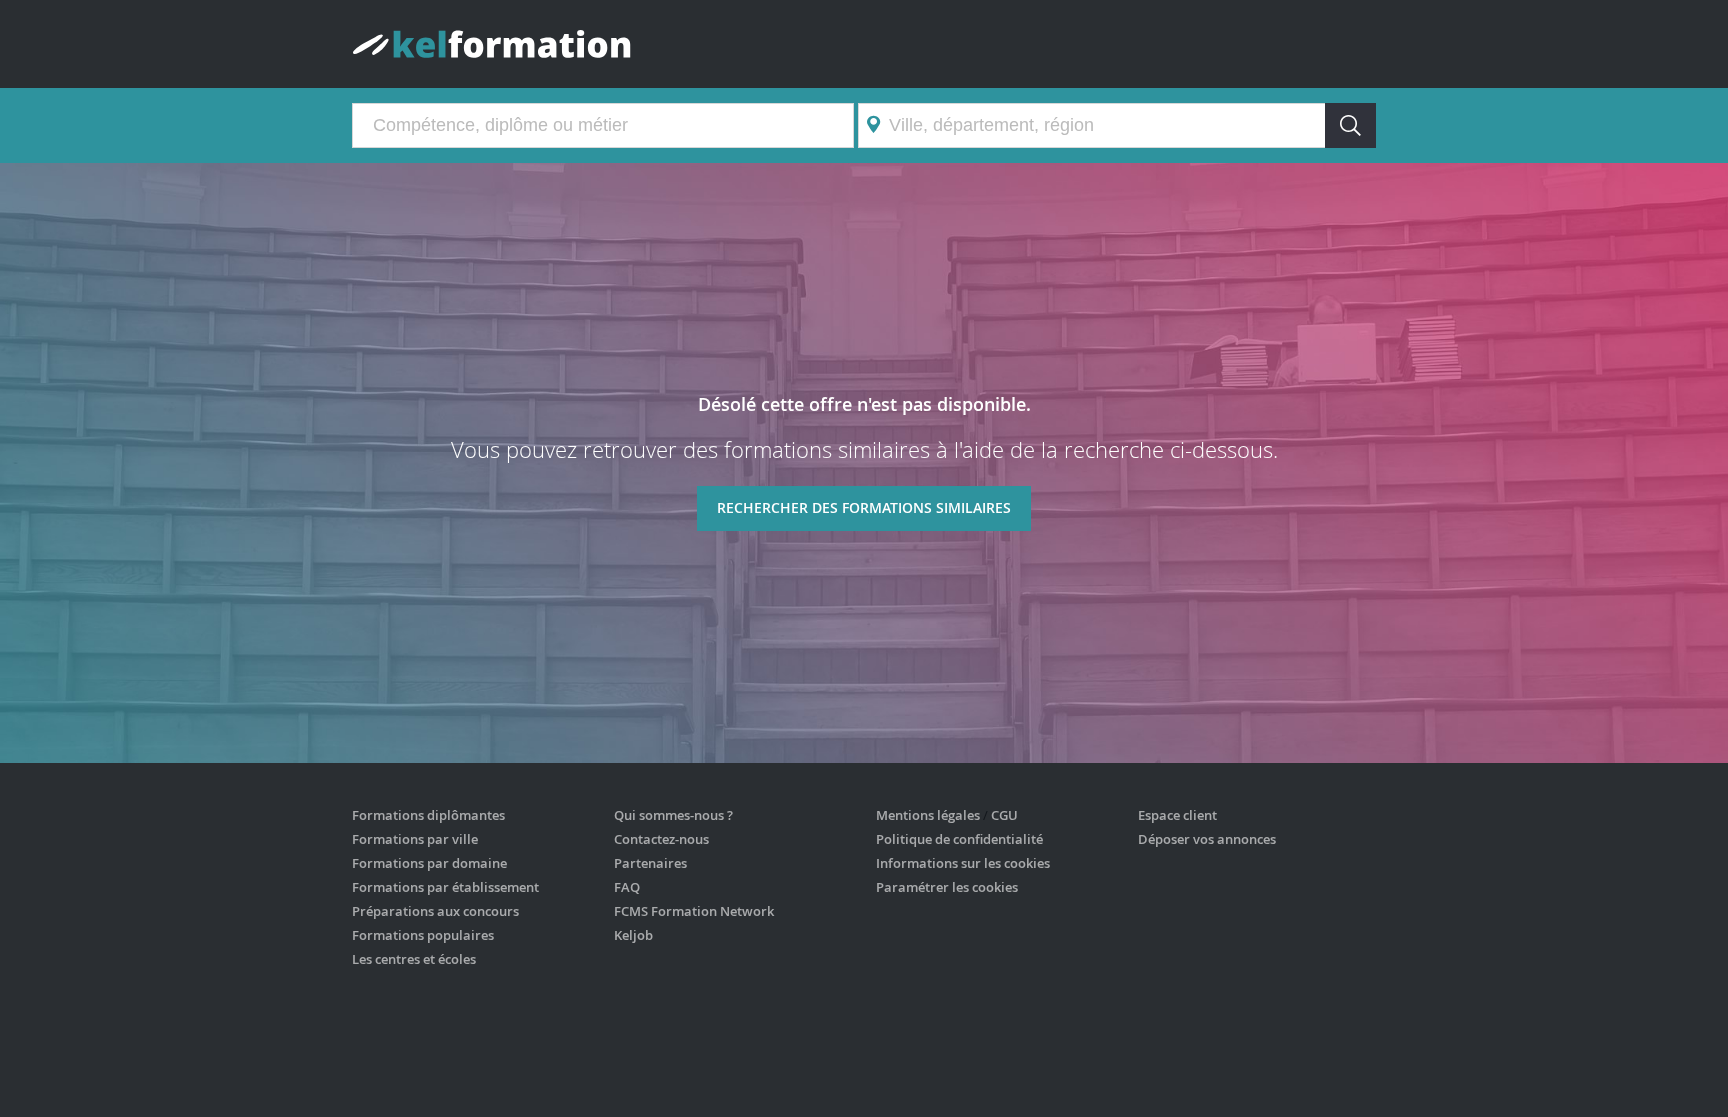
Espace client (1177, 815)
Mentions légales (928, 815)
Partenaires (650, 863)
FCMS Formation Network (694, 911)
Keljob (633, 935)
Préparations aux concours (435, 911)
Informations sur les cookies (963, 863)
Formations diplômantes (428, 815)
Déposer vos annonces (1207, 839)
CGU (1004, 815)
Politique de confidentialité (959, 839)
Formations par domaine (429, 863)
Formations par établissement (445, 887)
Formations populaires (423, 935)
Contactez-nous (661, 839)
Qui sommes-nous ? (673, 815)
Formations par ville (415, 839)
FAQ (627, 887)
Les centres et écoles (414, 959)
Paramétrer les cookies (947, 887)
